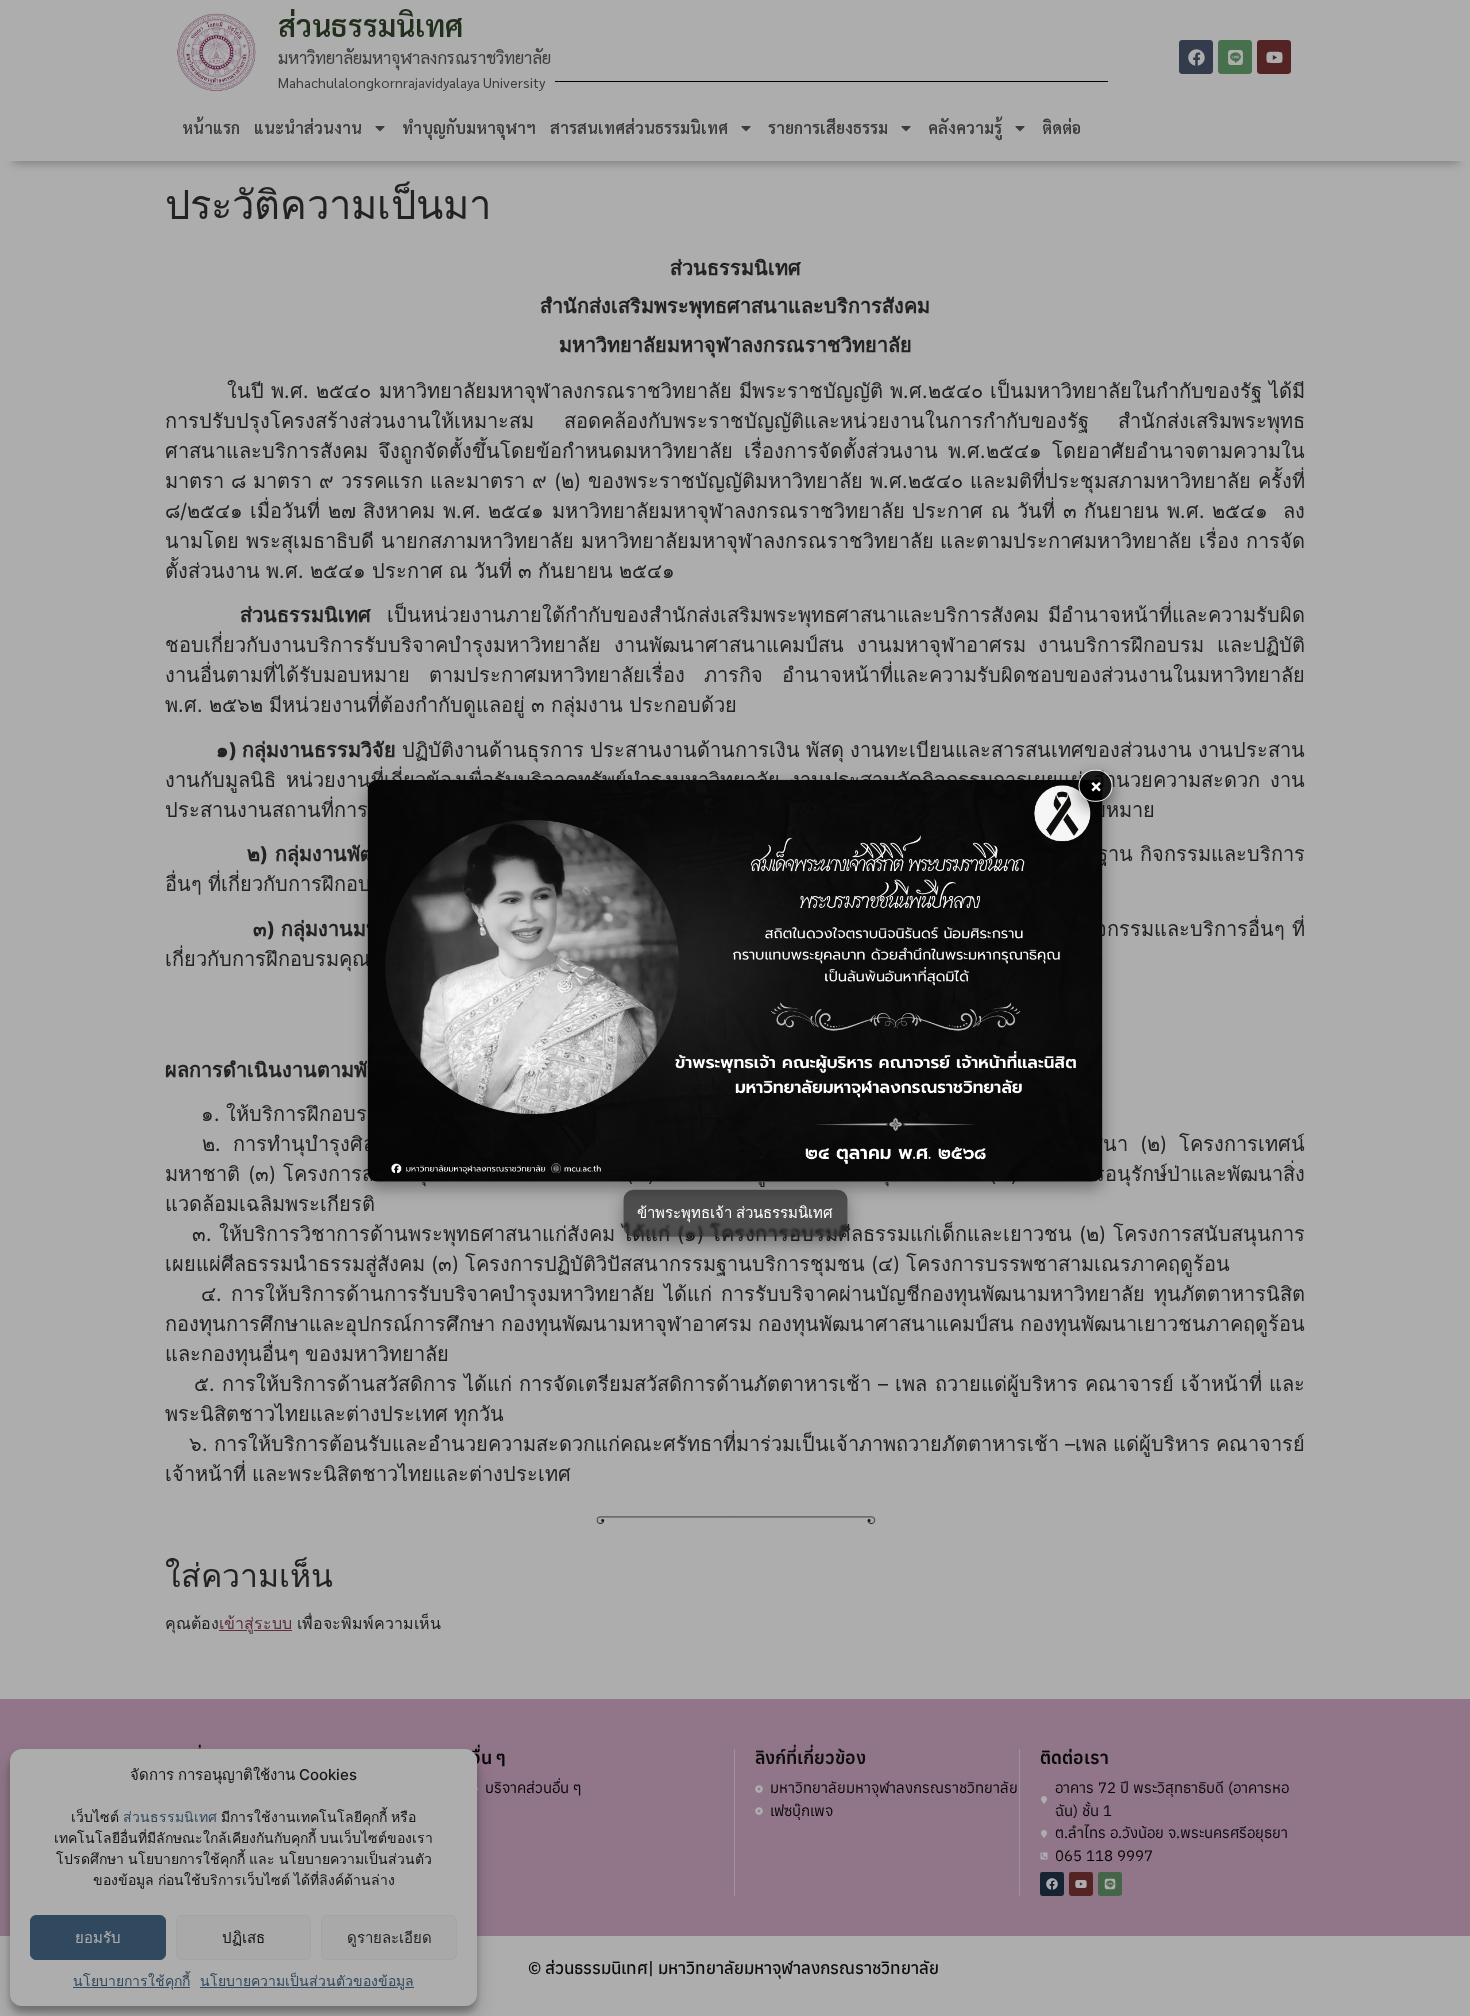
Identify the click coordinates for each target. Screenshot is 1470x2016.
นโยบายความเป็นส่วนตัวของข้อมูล (307, 1980)
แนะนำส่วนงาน (308, 127)
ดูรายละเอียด (389, 1937)
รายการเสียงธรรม (828, 127)
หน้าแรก (211, 127)
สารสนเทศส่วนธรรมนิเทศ (639, 127)
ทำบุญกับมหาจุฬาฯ (469, 127)
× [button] (1096, 785)
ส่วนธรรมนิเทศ (170, 1816)
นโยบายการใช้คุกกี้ (131, 1980)
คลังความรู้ (965, 127)
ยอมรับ (98, 1937)
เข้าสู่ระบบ (255, 1623)
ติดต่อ (1061, 127)
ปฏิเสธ (243, 1937)
